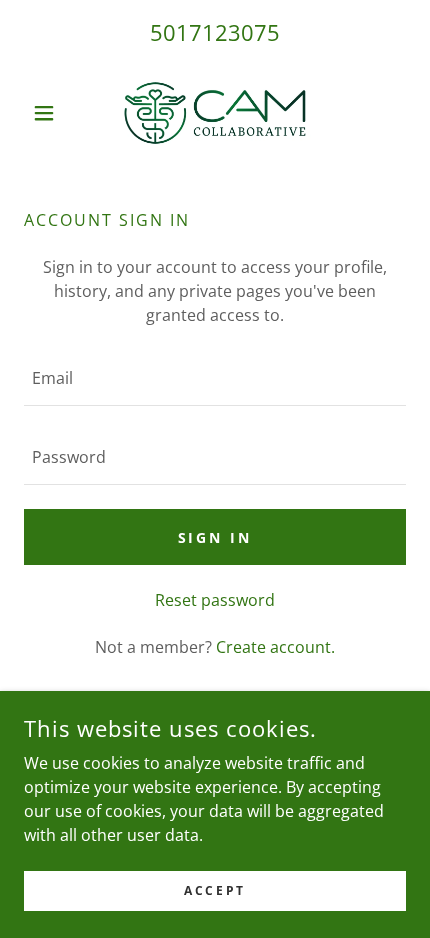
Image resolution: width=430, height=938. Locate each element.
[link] (214, 113)
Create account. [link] (275, 647)
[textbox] (215, 378)
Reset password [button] (215, 600)
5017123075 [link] (215, 32)
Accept (214, 890)
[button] (52, 113)
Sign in (215, 537)
